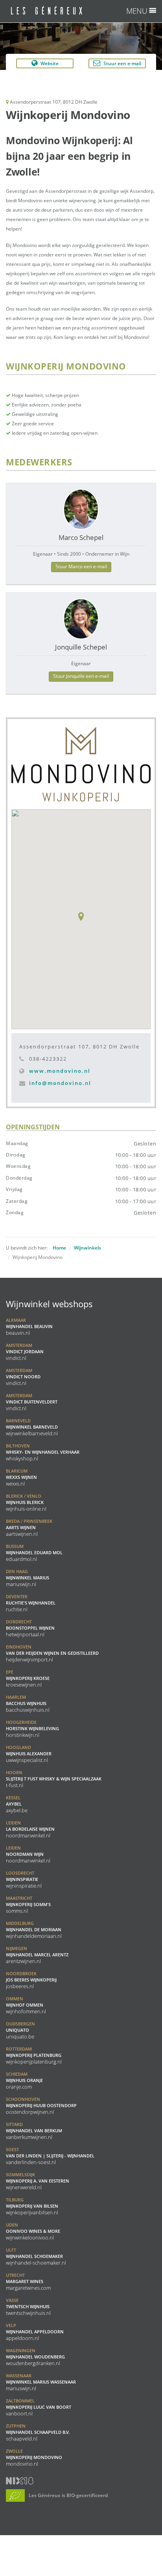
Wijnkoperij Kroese (28, 1678)
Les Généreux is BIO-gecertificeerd (68, 2495)
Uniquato (20, 2030)
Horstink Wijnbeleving (32, 1729)
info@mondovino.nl (60, 1083)
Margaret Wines (28, 2281)
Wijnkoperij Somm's (28, 1905)
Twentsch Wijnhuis (28, 2307)
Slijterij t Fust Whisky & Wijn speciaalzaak (54, 1779)
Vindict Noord (23, 1377)
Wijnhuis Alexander (29, 1754)
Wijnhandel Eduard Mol (34, 1553)
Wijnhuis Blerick (26, 1502)
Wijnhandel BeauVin (29, 1326)
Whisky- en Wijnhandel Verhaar (43, 1452)
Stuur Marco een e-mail (81, 566)
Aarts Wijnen (29, 1528)
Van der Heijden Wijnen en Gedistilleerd (52, 1653)
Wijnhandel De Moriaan (34, 1930)
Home (59, 1248)
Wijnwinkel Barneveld (32, 1427)
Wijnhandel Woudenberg (35, 2357)
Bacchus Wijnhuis (28, 1703)
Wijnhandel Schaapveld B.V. (38, 2432)
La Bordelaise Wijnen (30, 1829)
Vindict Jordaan (25, 1352)
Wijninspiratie (24, 1879)
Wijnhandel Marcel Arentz (37, 1955)
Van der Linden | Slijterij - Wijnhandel (50, 2156)
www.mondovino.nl (60, 1071)
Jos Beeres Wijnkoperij (31, 1980)
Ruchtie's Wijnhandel (31, 1603)
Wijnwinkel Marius (28, 1578)
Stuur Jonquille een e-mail (81, 676)
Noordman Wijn (28, 1854)
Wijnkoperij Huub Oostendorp (41, 2106)
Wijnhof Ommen (26, 2005)
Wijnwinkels (87, 1248)
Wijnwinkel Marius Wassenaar (41, 2382)
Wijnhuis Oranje (24, 2080)
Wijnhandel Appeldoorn (35, 2332)
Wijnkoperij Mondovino (34, 2457)
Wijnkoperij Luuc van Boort (39, 2407)
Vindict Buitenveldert (32, 1402)
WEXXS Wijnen (21, 1477)
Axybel (17, 1804)
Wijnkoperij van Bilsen (32, 2206)
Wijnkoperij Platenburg (34, 2055)
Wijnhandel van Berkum (34, 2131)
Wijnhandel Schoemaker (36, 2256)
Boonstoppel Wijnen (30, 1628)
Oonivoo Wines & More (33, 2231)
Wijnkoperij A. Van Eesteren (38, 2181)
